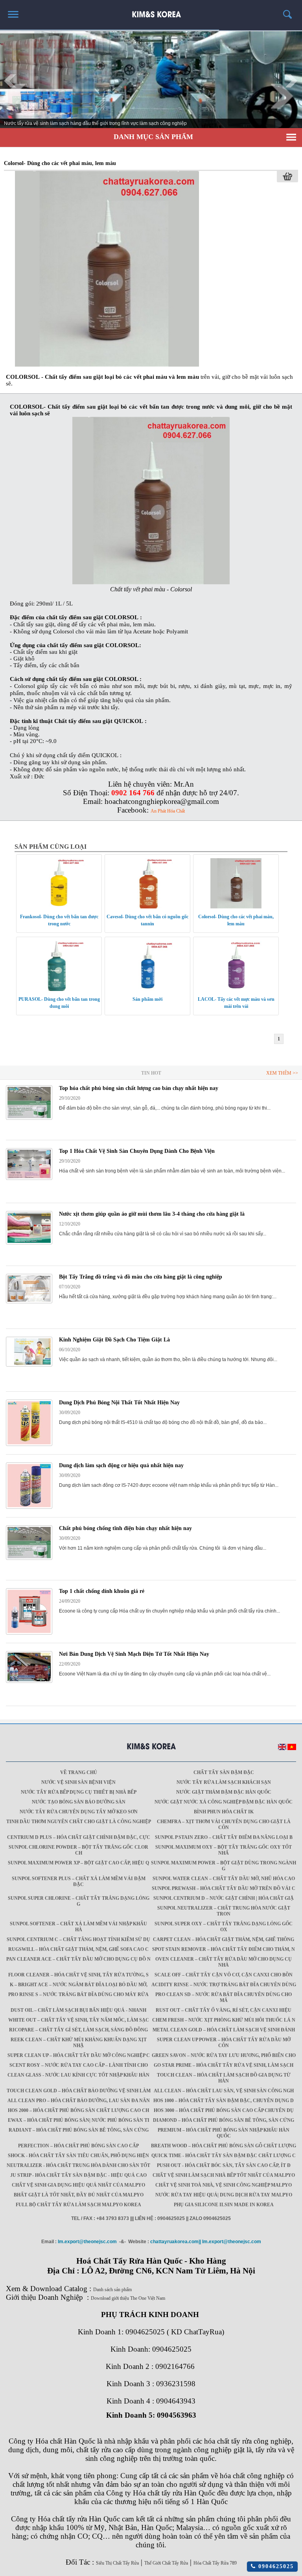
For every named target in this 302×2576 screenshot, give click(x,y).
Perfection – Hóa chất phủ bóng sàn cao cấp (78, 2146)
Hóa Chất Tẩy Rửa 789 (215, 2563)
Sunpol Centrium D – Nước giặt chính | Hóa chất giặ (224, 1898)
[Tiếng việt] (292, 1749)
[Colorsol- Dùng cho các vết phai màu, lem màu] (107, 365)
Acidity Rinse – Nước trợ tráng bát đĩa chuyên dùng (224, 1985)
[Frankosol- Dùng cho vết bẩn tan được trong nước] (59, 907)
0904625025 (275, 2566)
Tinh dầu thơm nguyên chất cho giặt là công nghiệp (79, 1822)
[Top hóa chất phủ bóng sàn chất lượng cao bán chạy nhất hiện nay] (29, 1118)
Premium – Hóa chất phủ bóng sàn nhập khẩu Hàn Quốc (224, 2133)
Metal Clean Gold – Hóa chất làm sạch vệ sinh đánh (224, 2030)
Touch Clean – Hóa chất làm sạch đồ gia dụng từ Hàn (224, 2078)
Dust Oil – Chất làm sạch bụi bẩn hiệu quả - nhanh (78, 2010)
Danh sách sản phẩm (112, 2290)
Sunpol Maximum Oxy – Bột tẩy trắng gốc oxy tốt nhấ (224, 1850)
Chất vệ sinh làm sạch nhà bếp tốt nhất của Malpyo (224, 2175)
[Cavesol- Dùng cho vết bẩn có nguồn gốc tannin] (147, 907)
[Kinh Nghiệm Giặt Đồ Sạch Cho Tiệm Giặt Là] (29, 1365)
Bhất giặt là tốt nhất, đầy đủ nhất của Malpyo (79, 2195)
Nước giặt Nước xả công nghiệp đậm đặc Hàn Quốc (224, 1802)
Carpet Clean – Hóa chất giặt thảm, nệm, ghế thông (224, 1939)
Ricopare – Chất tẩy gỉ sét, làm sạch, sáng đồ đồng (78, 2030)
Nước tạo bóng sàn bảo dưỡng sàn (79, 1802)
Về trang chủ (79, 1772)
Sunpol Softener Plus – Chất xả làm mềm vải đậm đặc (79, 1882)
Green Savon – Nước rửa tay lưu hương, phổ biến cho (224, 2055)
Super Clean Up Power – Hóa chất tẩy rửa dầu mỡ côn (224, 2043)
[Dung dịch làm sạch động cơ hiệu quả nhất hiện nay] (29, 1507)
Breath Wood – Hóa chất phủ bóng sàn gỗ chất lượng (224, 2146)
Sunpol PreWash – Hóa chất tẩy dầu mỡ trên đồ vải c (224, 1888)
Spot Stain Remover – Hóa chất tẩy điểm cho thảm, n (224, 1949)
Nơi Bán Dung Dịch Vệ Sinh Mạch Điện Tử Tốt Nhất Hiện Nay (134, 1654)
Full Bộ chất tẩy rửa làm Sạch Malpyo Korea (78, 2205)
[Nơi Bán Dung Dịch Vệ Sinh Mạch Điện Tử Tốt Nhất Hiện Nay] (29, 1681)
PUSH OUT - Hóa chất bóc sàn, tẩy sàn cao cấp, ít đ (224, 2165)
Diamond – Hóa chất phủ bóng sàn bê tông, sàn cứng (224, 2120)
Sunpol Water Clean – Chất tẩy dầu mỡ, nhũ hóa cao (224, 1879)
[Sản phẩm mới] (147, 989)
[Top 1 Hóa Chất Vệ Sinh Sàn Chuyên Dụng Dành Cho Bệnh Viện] (29, 1178)
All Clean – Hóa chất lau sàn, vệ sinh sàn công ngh (224, 2091)
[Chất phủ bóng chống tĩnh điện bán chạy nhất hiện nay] (29, 1558)
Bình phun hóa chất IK (224, 1812)
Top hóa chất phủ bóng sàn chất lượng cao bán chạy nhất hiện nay (139, 1088)
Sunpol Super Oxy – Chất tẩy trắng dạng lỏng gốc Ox (224, 1927)
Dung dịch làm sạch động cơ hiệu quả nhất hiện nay (121, 1465)
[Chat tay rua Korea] (151, 11)
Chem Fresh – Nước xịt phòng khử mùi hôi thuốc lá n (224, 2020)
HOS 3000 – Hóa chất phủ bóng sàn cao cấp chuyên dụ (224, 2110)
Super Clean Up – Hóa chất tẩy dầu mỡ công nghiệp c (79, 2055)
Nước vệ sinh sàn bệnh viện (78, 1782)
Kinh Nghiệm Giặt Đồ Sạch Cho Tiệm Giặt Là (114, 1340)
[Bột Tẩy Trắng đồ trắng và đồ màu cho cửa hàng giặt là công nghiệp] (29, 1302)
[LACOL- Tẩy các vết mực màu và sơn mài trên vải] (236, 989)
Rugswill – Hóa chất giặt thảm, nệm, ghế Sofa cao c (78, 1949)
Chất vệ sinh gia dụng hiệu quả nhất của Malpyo (78, 2185)
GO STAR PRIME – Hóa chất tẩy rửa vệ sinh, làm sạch (224, 2065)
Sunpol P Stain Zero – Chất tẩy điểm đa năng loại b (224, 1837)
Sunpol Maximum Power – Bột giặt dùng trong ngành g (224, 1866)
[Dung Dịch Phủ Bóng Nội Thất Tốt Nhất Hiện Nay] (29, 1444)
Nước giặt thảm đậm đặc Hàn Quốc (224, 1792)
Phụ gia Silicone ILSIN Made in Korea (224, 2205)
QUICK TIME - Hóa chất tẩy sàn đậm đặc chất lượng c (224, 2156)
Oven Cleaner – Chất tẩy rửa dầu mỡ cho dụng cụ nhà (224, 1962)
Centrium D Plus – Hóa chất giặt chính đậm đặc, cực (79, 1837)
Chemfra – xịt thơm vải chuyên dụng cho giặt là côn (224, 1825)
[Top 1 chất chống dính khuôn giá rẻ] (29, 1633)
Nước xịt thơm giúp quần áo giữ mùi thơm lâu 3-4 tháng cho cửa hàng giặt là (152, 1214)
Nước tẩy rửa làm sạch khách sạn (224, 1782)
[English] (282, 1749)
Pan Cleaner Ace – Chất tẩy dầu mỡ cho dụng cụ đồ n (78, 1959)
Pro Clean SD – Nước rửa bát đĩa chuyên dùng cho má (224, 1997)
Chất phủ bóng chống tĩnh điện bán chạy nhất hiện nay (125, 1528)
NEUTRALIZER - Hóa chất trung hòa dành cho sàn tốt (78, 2165)
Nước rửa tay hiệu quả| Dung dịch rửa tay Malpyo (224, 2195)
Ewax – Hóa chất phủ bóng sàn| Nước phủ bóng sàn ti (79, 2120)
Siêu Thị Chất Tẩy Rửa (117, 2563)
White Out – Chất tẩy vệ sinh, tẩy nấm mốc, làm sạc (79, 2020)
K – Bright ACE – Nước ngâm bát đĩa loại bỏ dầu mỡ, (79, 1985)
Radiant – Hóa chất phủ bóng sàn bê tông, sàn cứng (79, 2130)
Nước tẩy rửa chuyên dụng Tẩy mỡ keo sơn (79, 1812)
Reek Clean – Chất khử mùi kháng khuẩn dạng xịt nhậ (79, 2043)
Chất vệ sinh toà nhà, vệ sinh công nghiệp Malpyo (224, 2185)
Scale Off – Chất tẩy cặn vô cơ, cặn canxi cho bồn (224, 1975)
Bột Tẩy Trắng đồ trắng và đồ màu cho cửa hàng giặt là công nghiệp (141, 1277)
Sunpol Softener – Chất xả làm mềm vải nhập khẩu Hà (78, 1927)
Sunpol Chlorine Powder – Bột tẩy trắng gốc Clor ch (78, 1850)
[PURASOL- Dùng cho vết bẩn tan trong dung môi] (59, 989)
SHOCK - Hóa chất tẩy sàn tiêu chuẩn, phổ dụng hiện (78, 2156)
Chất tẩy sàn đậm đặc (224, 1772)
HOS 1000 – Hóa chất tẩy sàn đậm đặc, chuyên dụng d (224, 2101)
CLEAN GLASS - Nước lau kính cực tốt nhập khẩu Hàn (78, 2075)
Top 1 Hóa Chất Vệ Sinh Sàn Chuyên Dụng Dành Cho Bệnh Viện (137, 1151)
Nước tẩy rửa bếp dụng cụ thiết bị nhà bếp (79, 1792)
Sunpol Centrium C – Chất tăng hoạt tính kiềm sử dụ (78, 1939)
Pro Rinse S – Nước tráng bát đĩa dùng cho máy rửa (78, 1994)
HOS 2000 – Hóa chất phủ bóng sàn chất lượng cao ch (78, 2110)
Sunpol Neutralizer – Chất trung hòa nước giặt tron (224, 1911)
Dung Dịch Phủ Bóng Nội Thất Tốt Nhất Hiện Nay (119, 1403)
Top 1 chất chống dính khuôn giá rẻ (102, 1591)
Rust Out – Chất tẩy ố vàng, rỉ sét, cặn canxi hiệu (224, 2010)
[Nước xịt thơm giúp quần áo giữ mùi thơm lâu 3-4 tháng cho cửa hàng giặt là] (29, 1243)
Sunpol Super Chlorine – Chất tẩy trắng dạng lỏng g (79, 1901)
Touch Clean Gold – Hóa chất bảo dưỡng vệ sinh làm (79, 2091)
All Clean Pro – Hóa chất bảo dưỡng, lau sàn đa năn (79, 2101)
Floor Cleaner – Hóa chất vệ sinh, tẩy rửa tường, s (78, 1975)
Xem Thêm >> (282, 1073)
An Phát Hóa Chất (168, 811)
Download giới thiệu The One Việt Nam (128, 2298)
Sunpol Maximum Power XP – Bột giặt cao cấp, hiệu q (78, 1863)
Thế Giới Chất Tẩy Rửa (166, 2563)
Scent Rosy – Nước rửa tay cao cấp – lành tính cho (79, 2065)
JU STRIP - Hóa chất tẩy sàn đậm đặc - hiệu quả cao (78, 2175)
